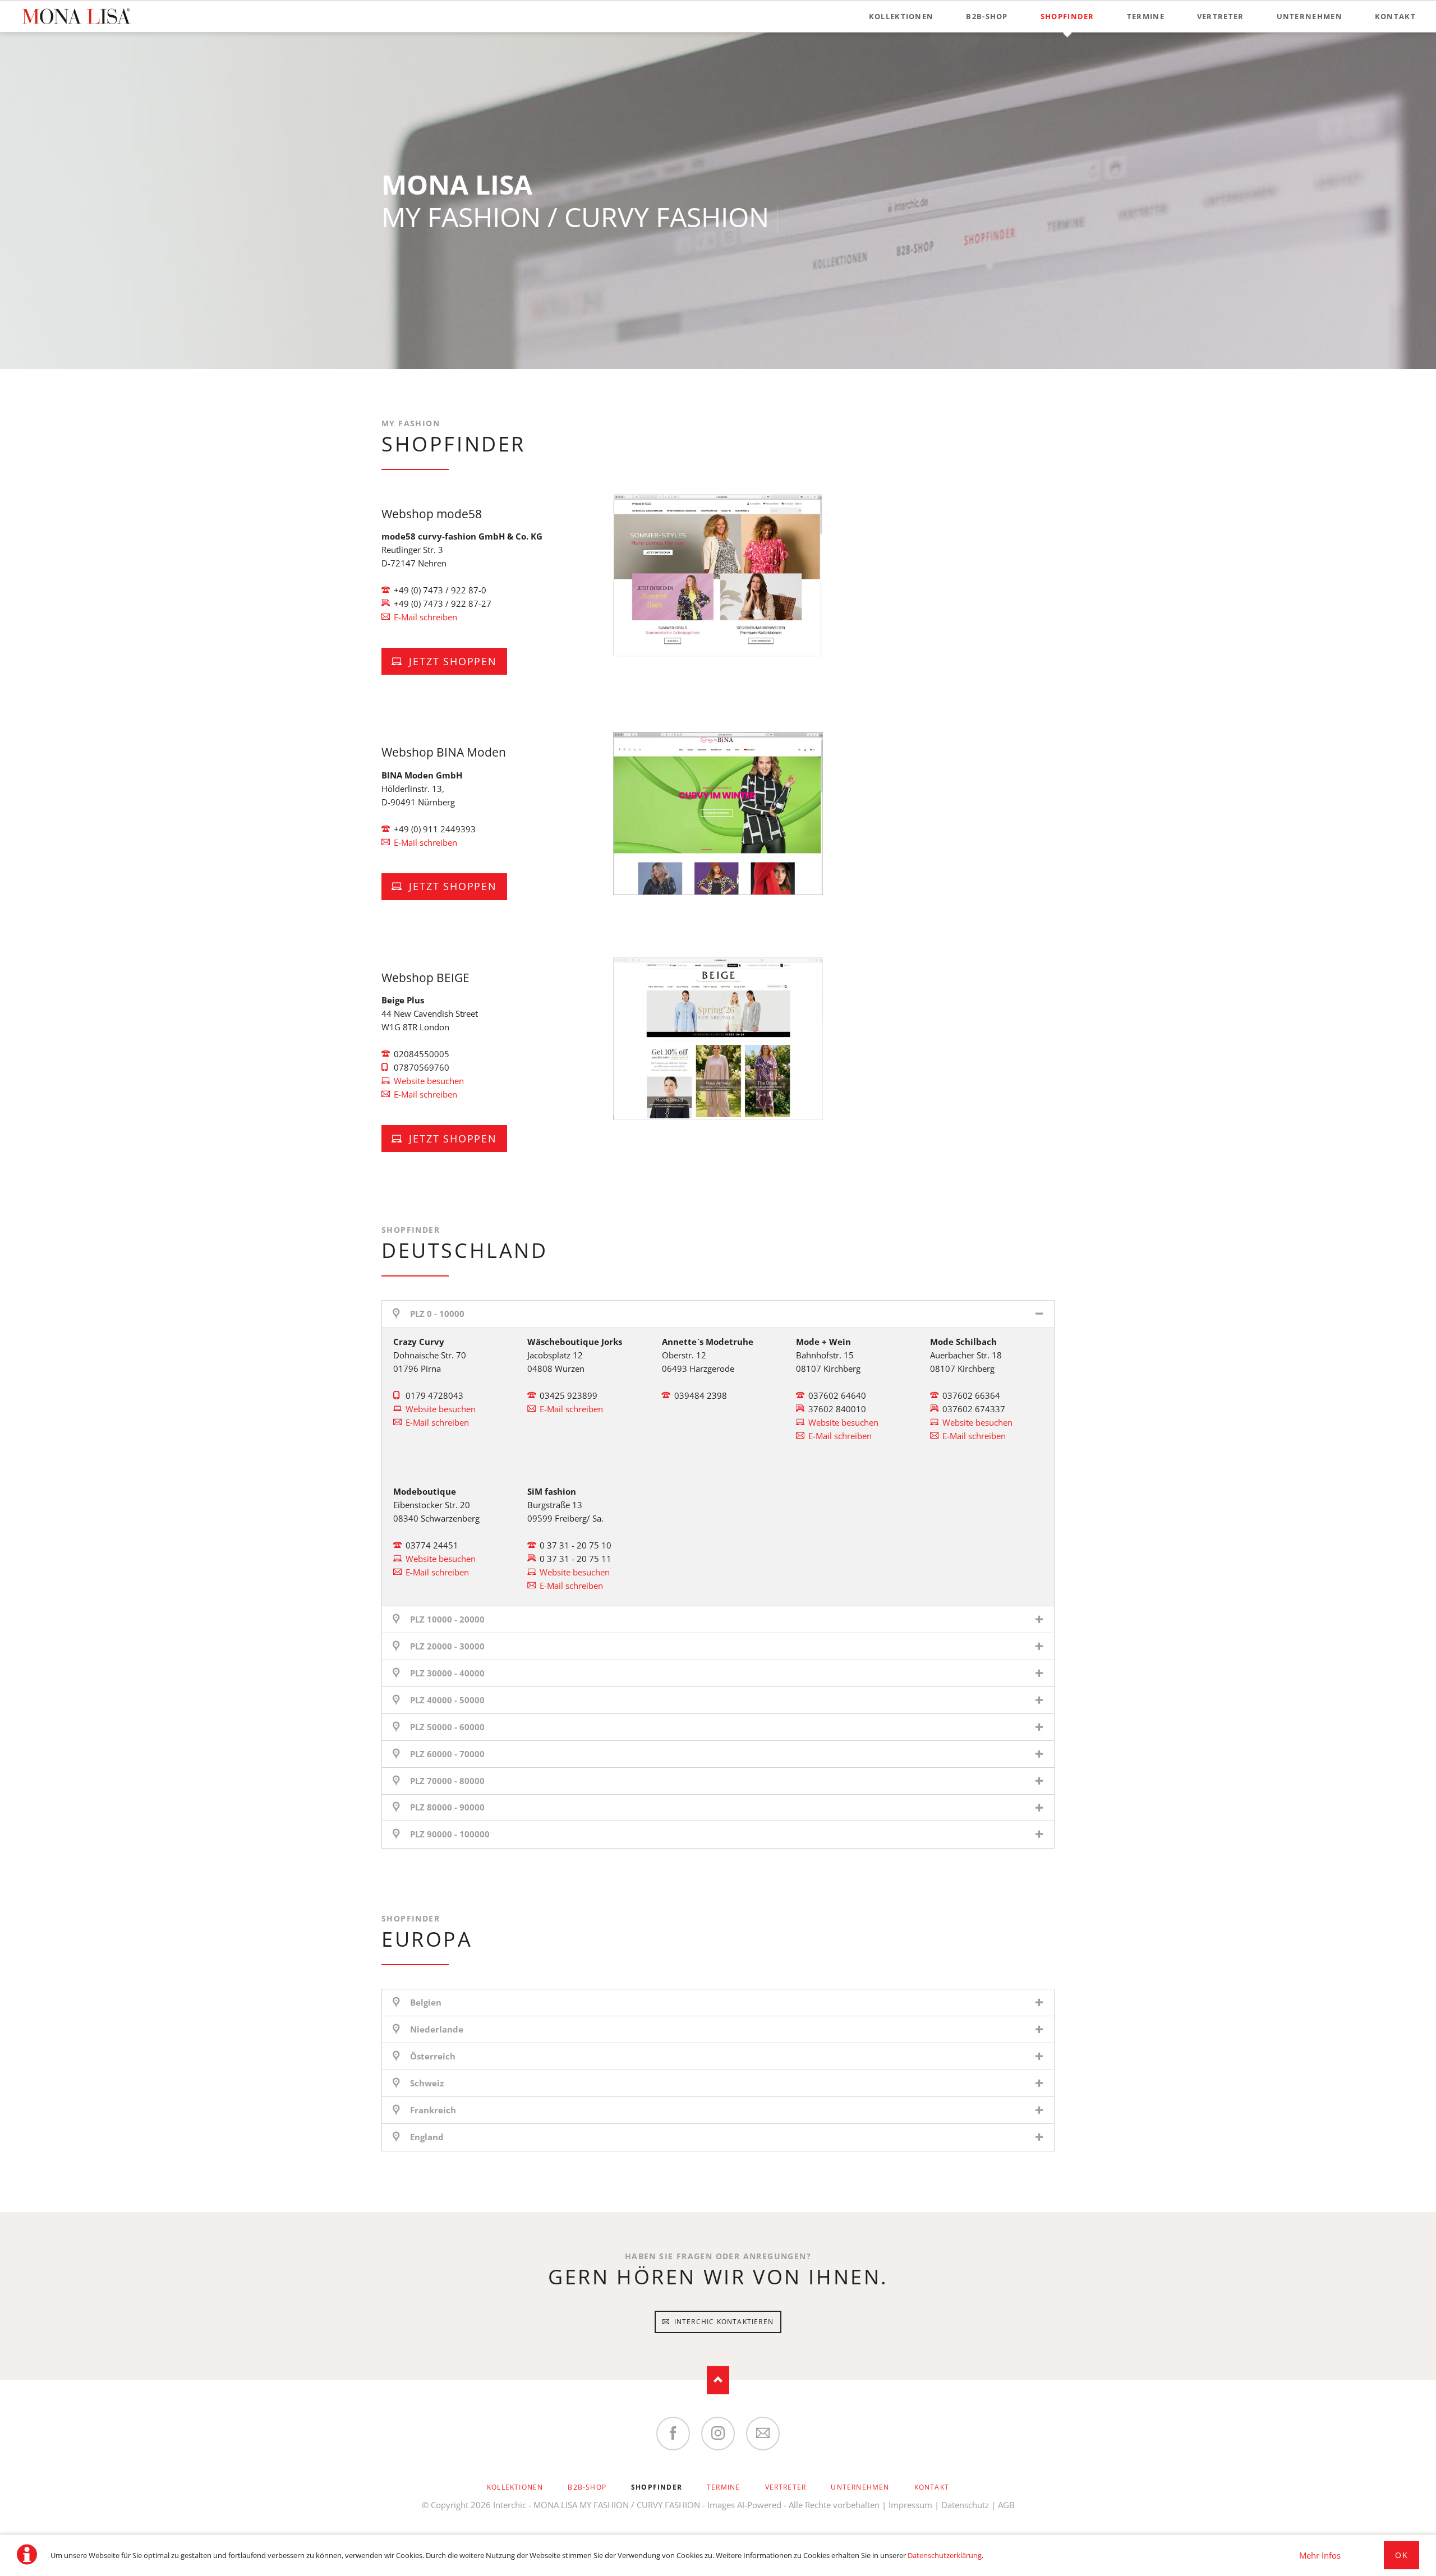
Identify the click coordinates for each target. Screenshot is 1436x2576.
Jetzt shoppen (451, 661)
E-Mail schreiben (425, 617)
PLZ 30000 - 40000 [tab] (447, 1673)
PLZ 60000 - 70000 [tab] (447, 1754)
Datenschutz (965, 2505)
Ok (1402, 2555)
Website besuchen (429, 1081)
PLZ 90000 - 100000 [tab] (450, 1834)
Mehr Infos (1320, 2555)
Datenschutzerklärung (945, 2555)
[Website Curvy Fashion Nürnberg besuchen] (718, 814)
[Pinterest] (763, 2434)
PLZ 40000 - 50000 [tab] (447, 1700)
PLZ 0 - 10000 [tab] (437, 1314)
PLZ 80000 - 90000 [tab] (447, 1807)
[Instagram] (718, 2434)
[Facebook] (673, 2434)
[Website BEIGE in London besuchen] (718, 1039)
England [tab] (427, 2137)
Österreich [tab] (433, 2056)
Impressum (910, 2505)
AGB (1006, 2505)
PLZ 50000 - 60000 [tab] (447, 1727)
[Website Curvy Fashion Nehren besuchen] (718, 575)
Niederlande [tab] (437, 2029)
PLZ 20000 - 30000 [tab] (447, 1646)
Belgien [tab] (426, 2002)
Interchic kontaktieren (722, 2322)
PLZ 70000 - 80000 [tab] (447, 1781)
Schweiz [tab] (427, 2083)
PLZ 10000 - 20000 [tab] (447, 1619)
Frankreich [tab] (433, 2110)
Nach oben (718, 2380)
